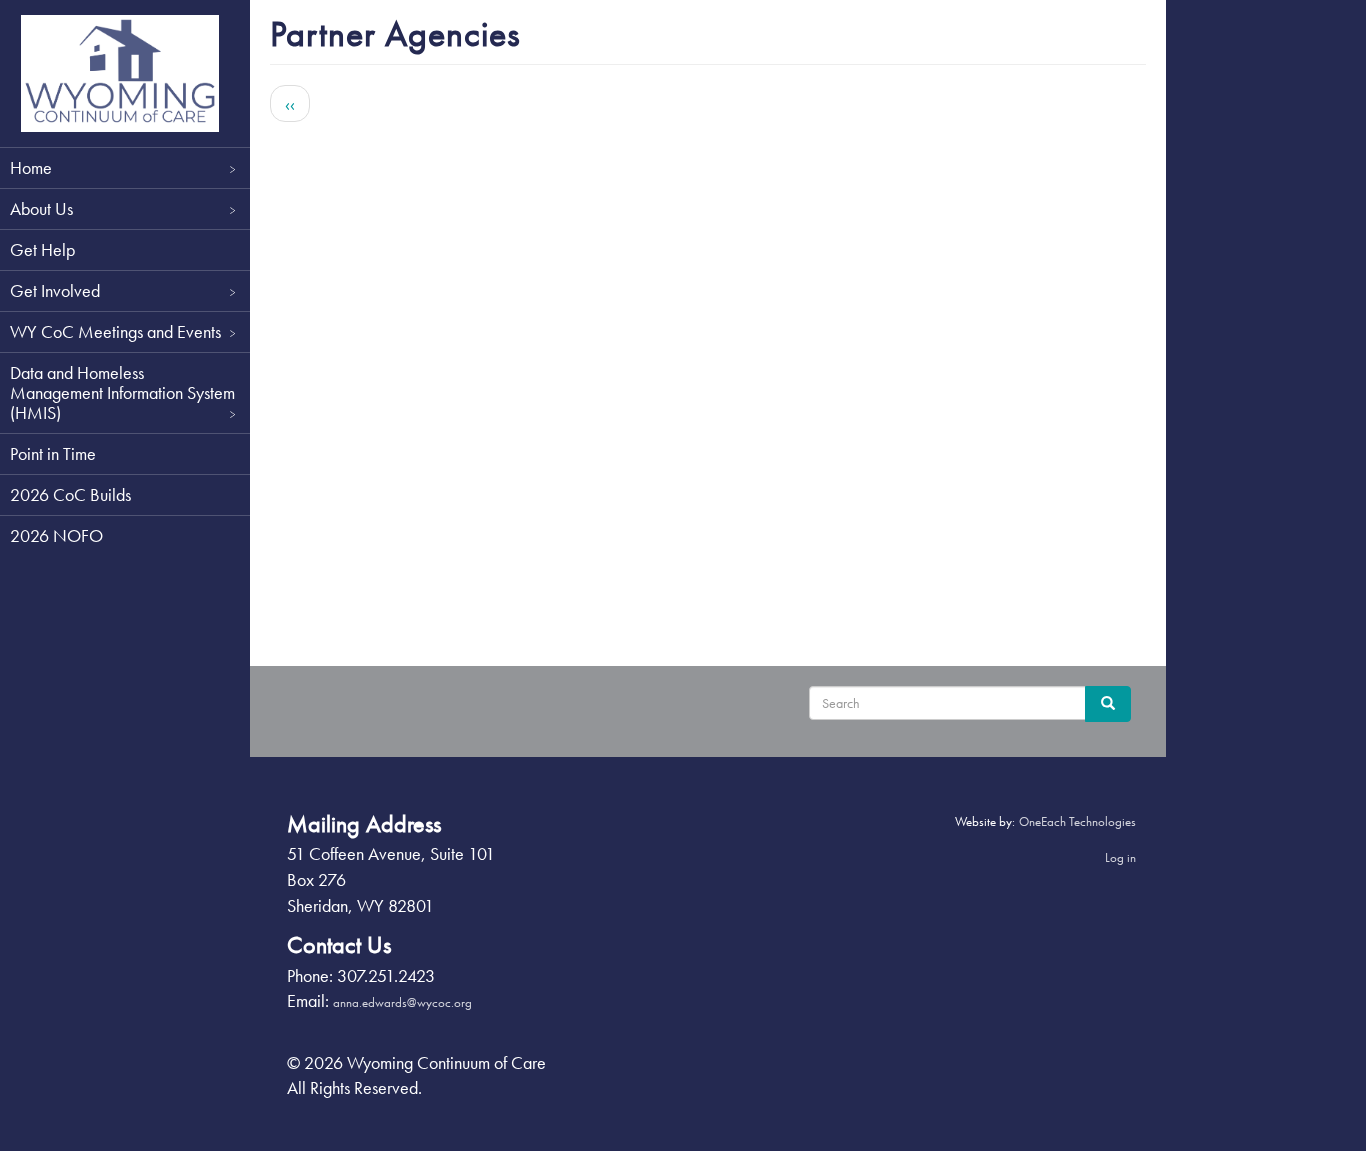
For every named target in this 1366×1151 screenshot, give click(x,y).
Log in (1120, 857)
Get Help (42, 249)
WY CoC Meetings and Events (115, 331)
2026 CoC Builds (70, 494)
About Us (41, 208)
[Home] (120, 73)
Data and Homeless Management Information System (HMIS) (122, 392)
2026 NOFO (56, 535)
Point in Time (53, 453)
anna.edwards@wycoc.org (402, 1002)
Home (31, 167)
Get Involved (55, 290)
